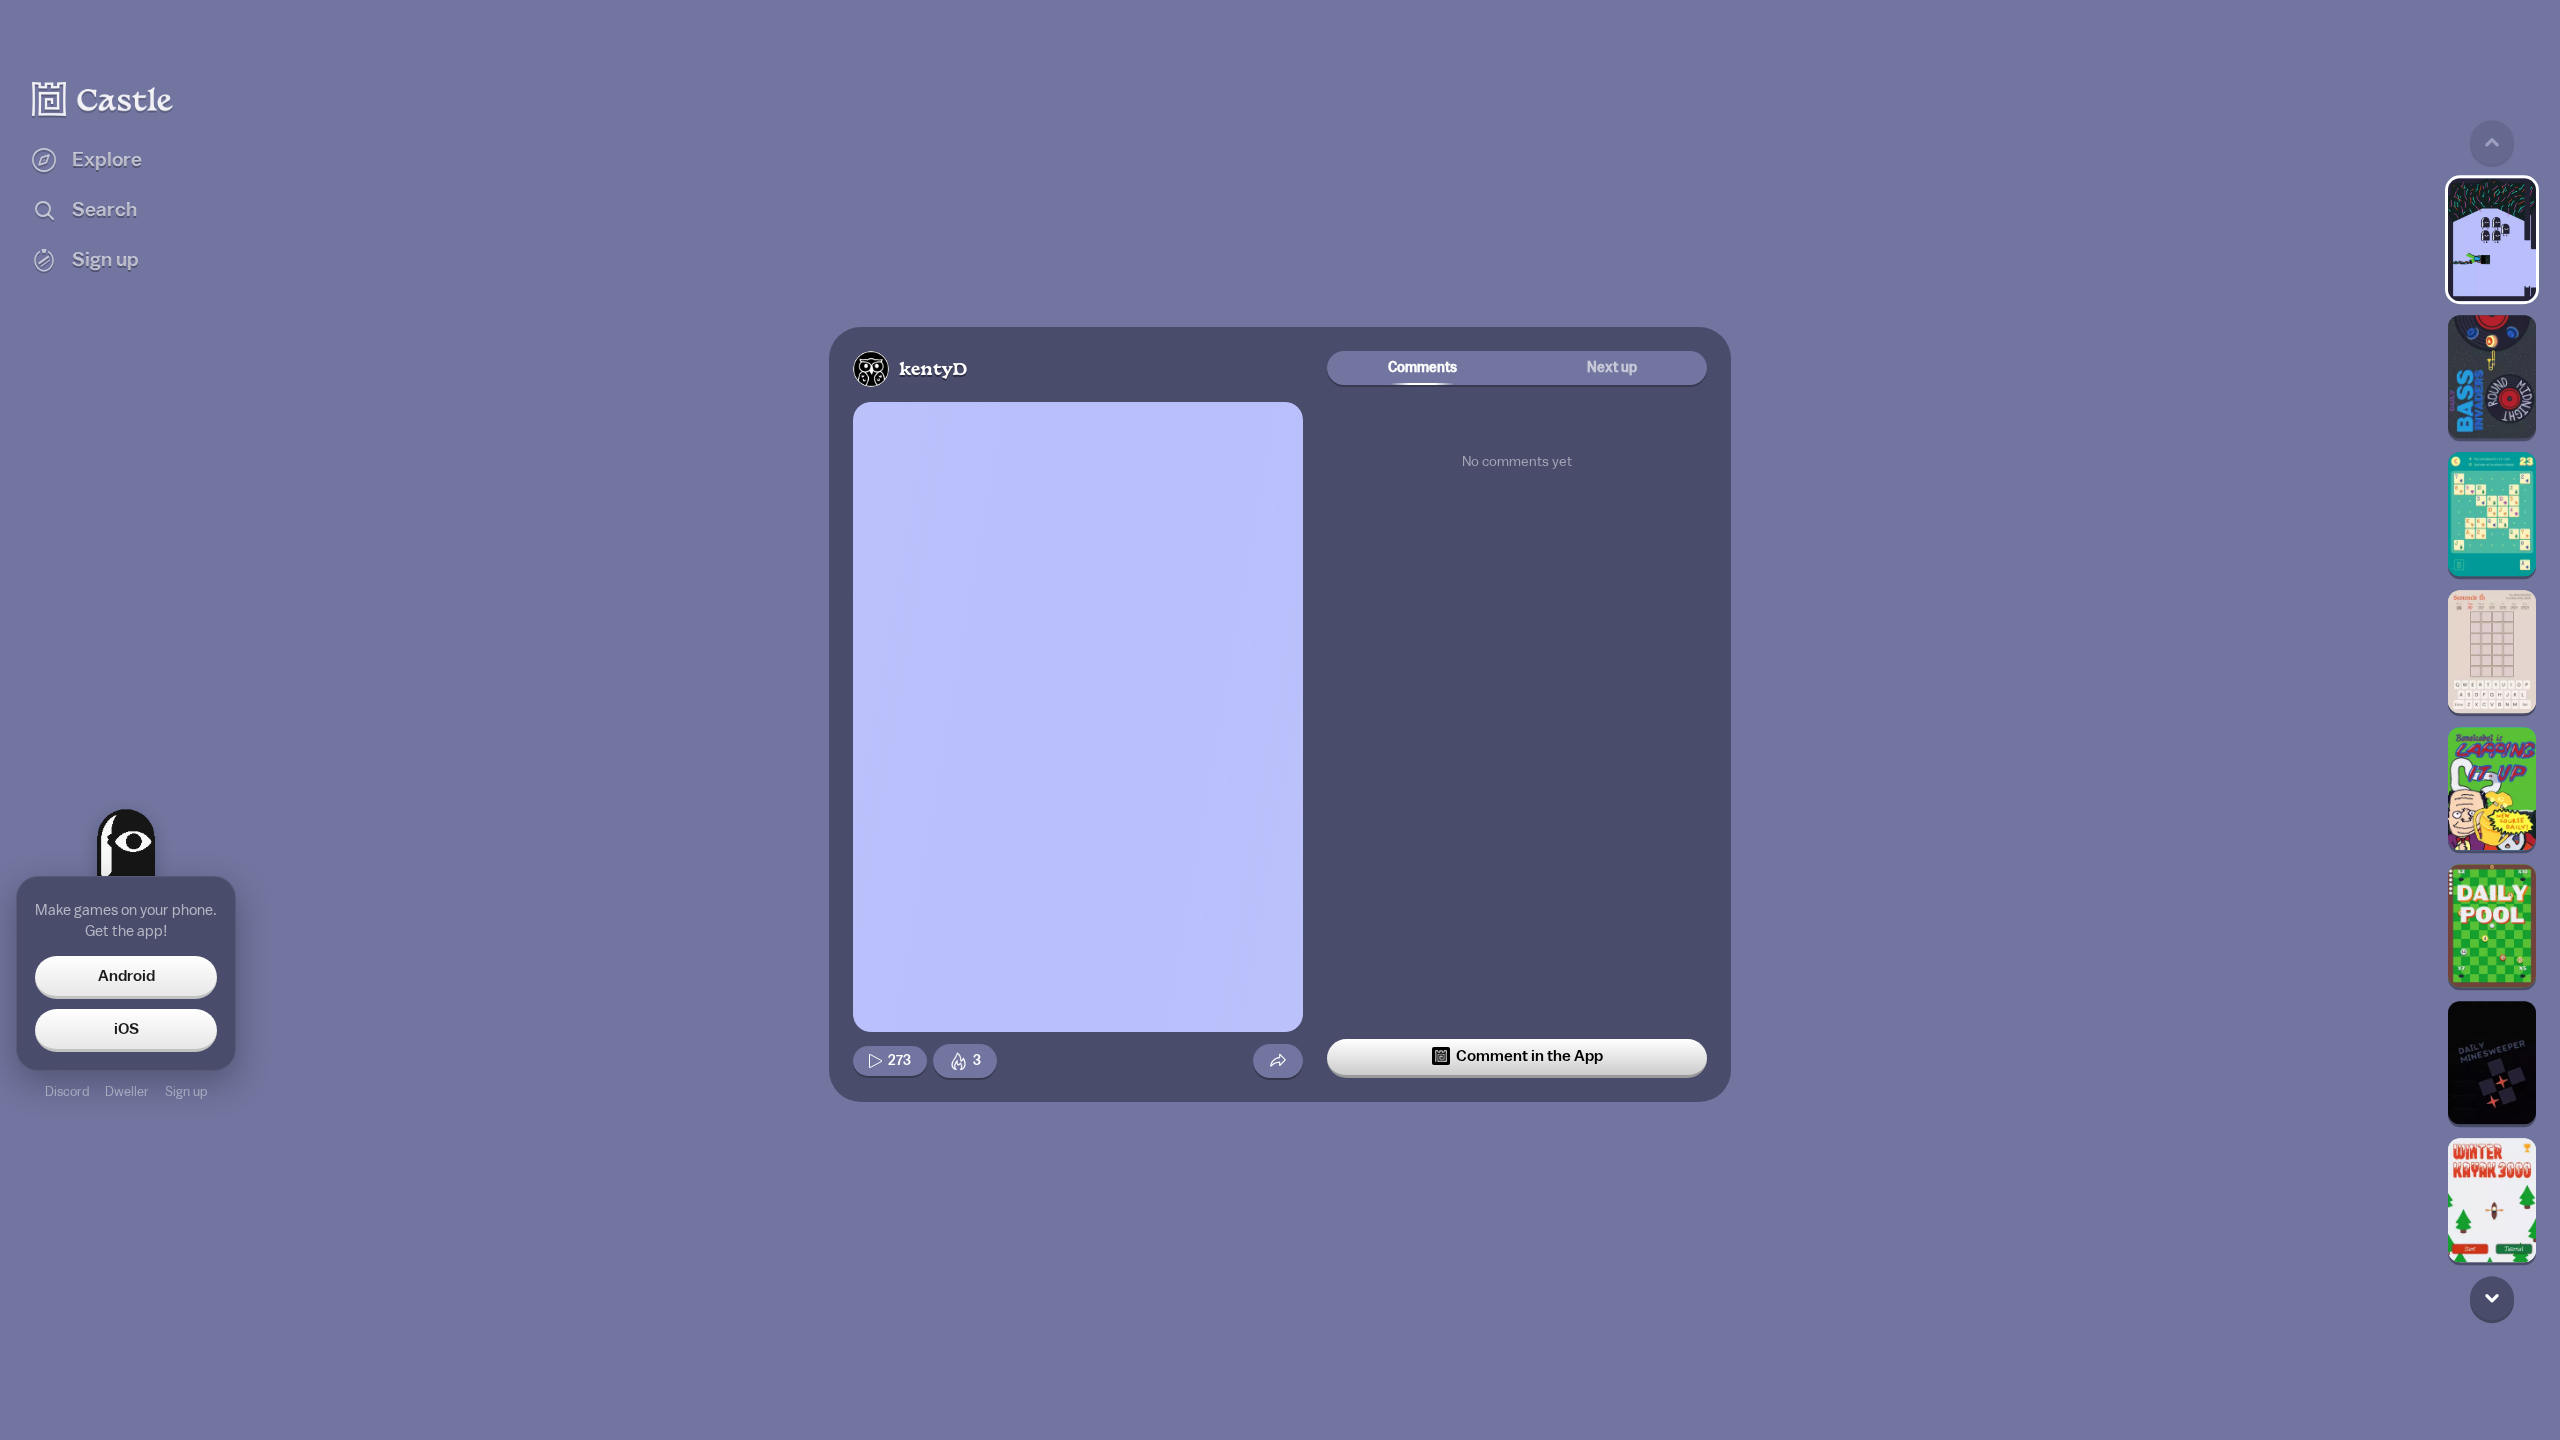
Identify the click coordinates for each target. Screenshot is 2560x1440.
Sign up (186, 1091)
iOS (126, 1029)
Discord (67, 1091)
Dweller (127, 1091)
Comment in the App (1529, 1056)
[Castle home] (103, 99)
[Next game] (2492, 1298)
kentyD (933, 370)
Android (126, 976)
